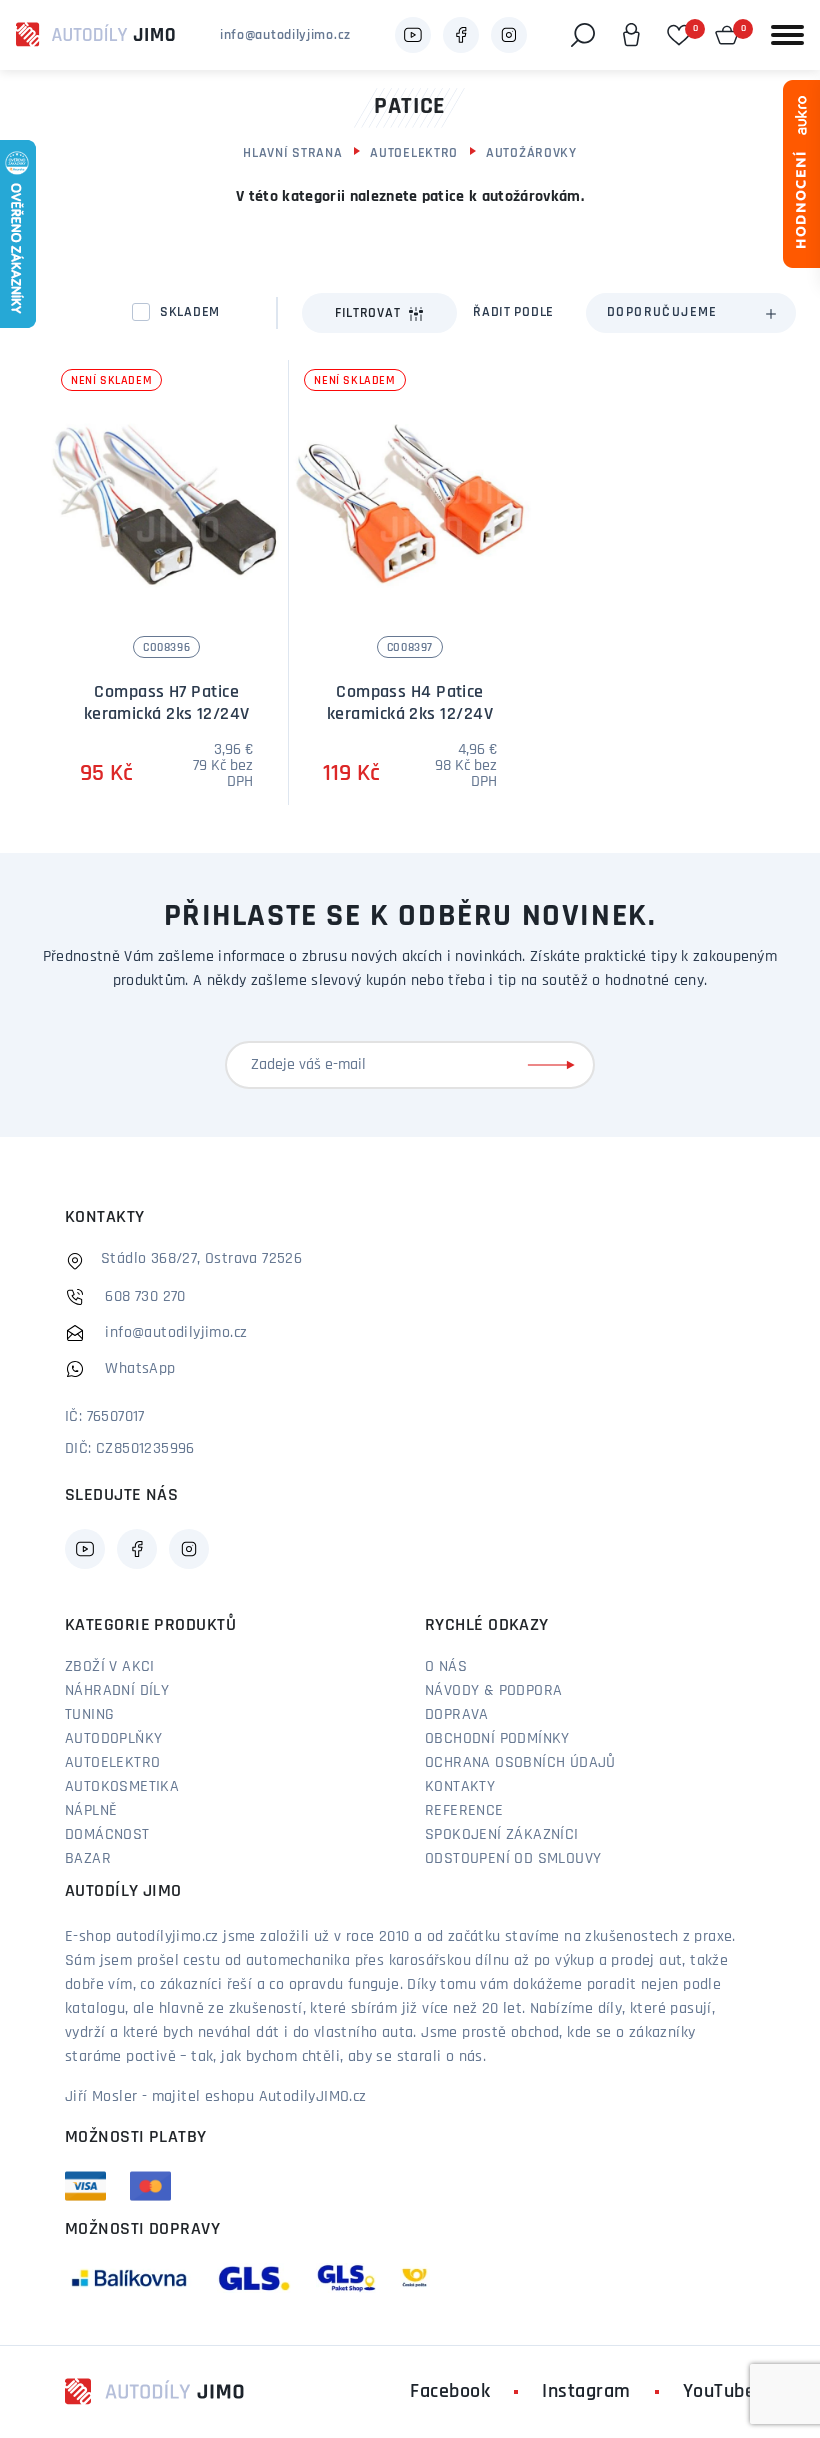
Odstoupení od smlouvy (513, 1859)
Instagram (586, 2392)
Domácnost (107, 1835)
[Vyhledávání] (583, 35)
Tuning (89, 1715)
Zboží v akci (110, 1667)
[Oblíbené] (679, 35)
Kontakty (460, 1787)
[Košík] (727, 35)
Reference (464, 1811)
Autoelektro (414, 153)
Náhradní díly (117, 1691)
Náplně (91, 1811)
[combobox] (691, 313)
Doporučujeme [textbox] (662, 312)
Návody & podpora (493, 1691)
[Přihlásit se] (555, 1065)
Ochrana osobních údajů (520, 1763)
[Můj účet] (631, 35)
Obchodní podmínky (497, 1739)
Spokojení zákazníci (502, 1835)
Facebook (450, 2392)
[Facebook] (461, 35)
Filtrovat (367, 313)
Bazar (88, 1859)
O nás (446, 1667)
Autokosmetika (122, 1787)
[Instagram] (509, 35)
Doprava (457, 1715)
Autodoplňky (113, 1739)
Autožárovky (531, 153)
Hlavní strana (292, 153)
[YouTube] (413, 35)
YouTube (719, 2392)
